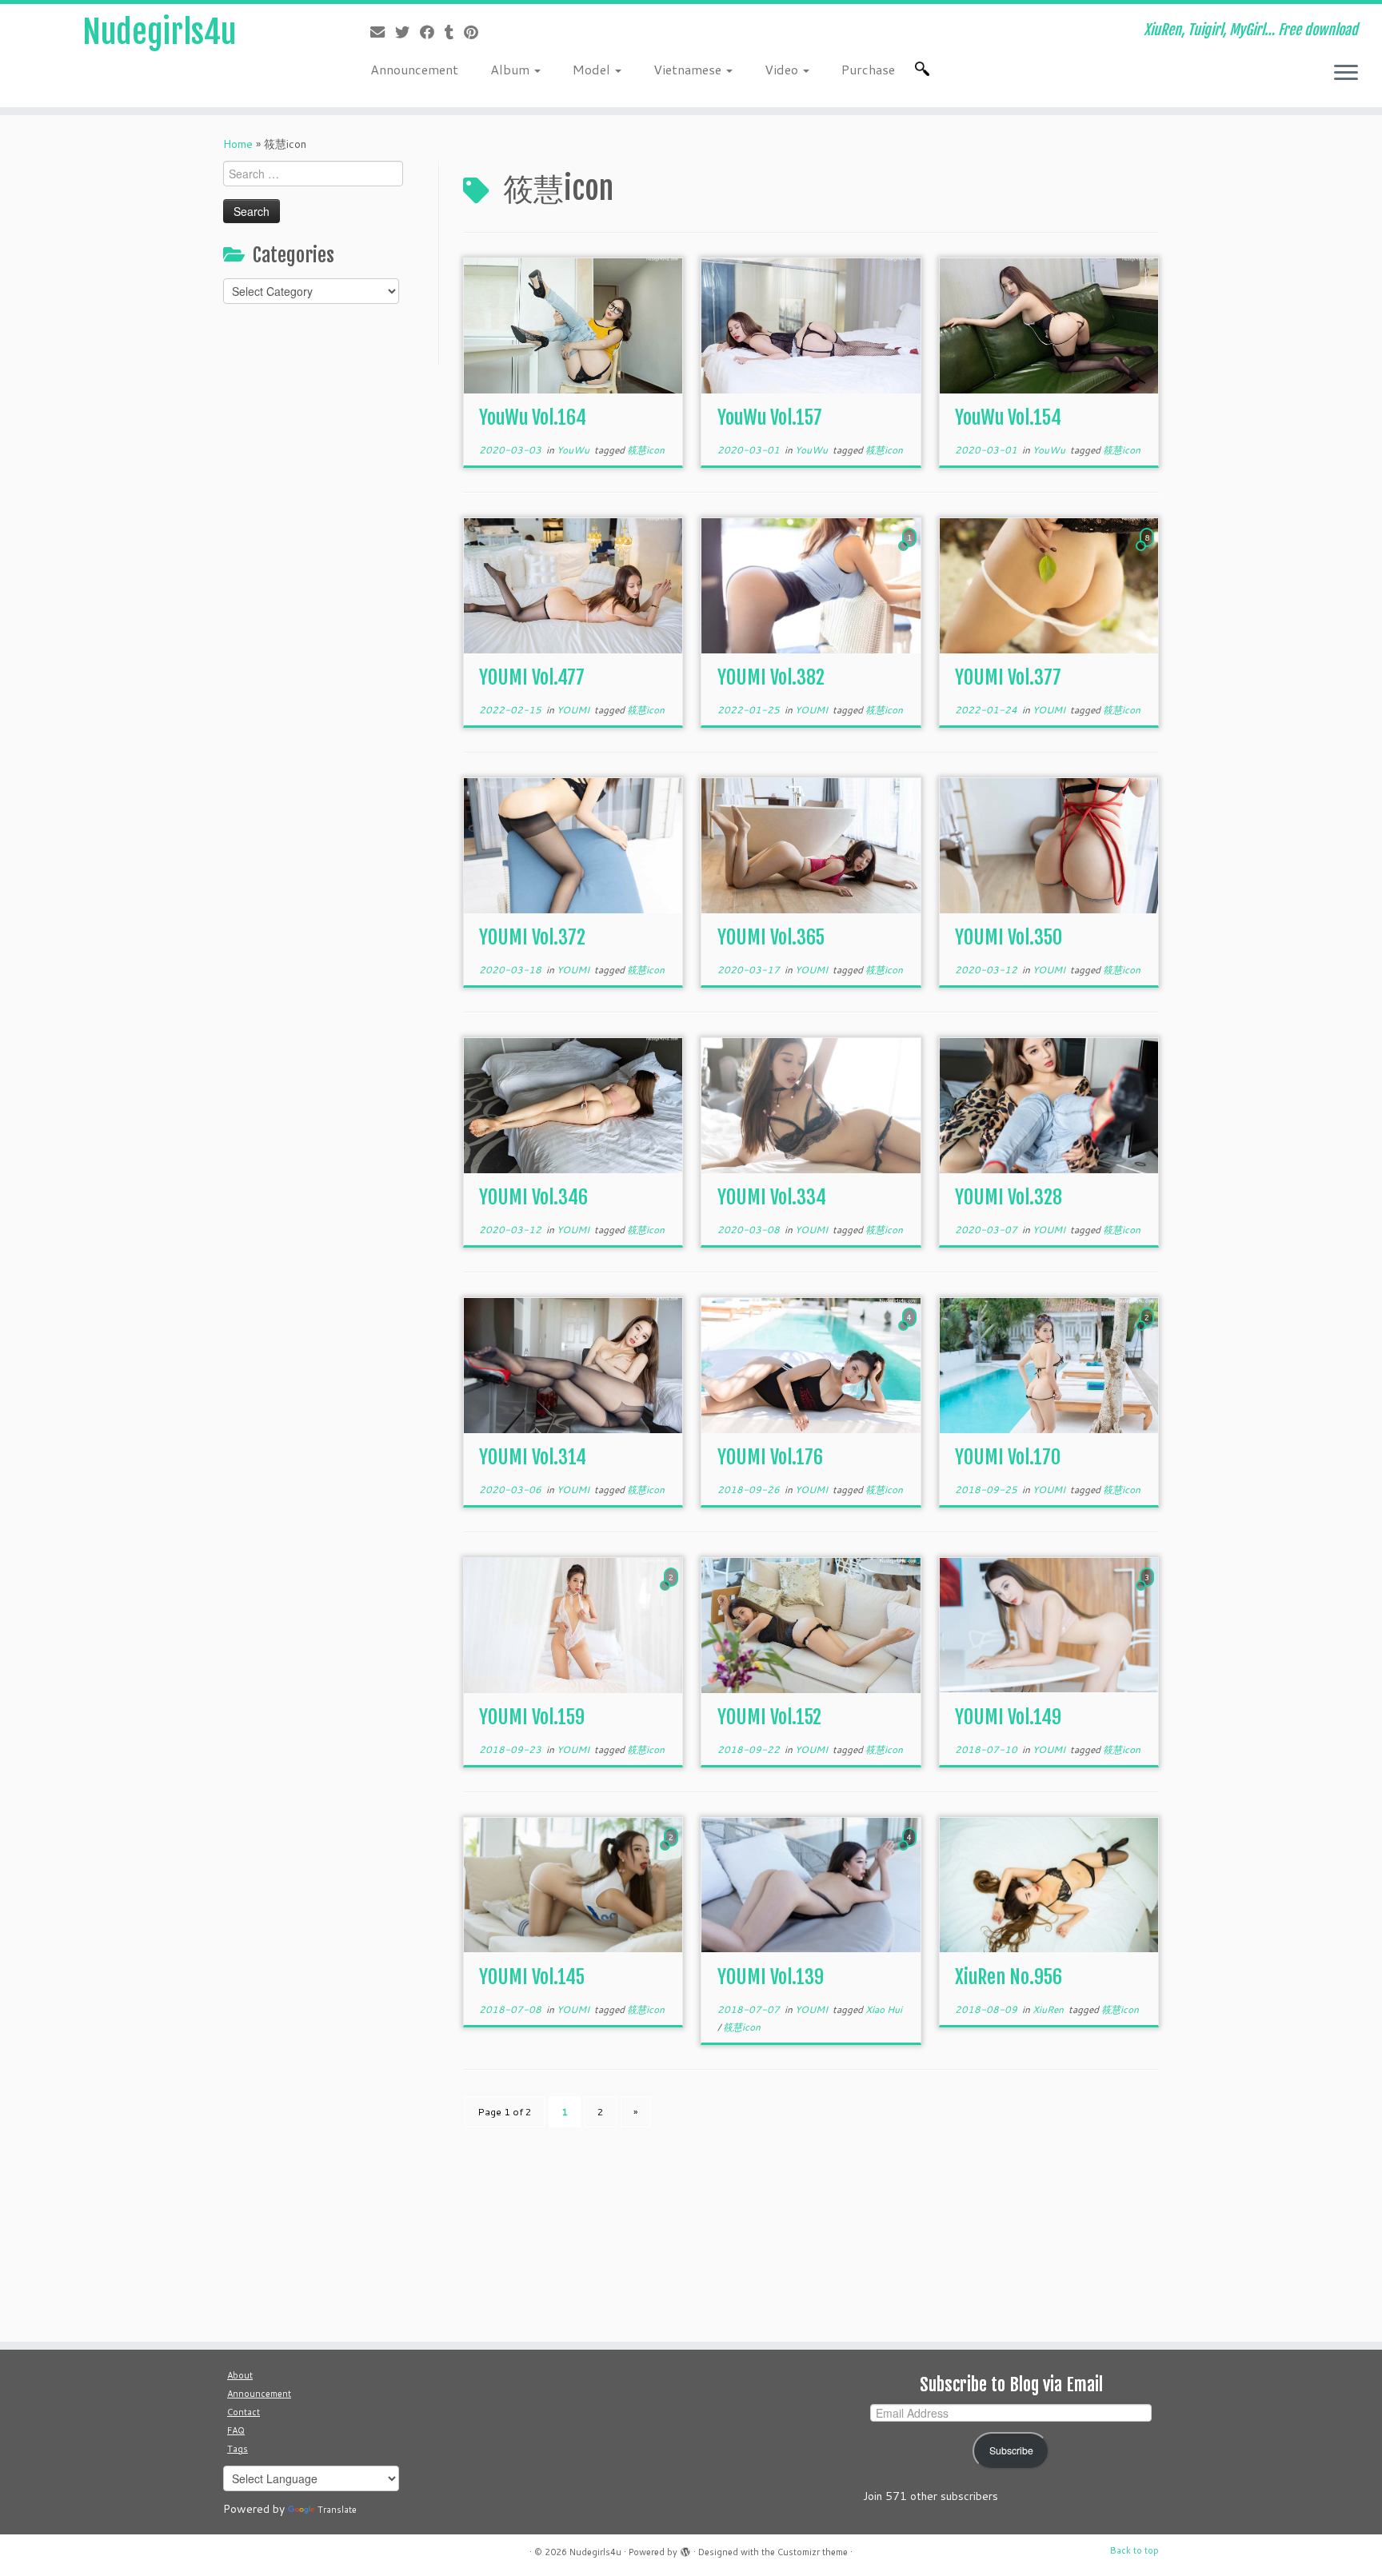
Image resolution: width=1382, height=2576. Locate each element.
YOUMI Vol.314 (533, 1457)
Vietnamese (689, 69)
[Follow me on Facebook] (432, 32)
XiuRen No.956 (1009, 1977)
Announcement (414, 69)
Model (593, 69)
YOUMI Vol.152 (769, 1717)
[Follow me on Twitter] (407, 32)
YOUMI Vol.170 (1008, 1457)
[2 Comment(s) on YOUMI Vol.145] (673, 1852)
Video (783, 69)
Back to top (1134, 2550)
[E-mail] (383, 32)
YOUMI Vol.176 (770, 1457)
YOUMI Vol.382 (771, 677)
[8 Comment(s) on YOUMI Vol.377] (1148, 553)
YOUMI (574, 710)
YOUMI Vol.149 (1008, 1717)
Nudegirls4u (159, 32)
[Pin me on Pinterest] (476, 32)
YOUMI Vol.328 (1009, 1197)
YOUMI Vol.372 (532, 937)
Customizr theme (813, 2552)
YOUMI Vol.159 (532, 1717)
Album (511, 69)
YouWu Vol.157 (770, 417)
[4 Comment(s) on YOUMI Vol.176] (911, 1332)
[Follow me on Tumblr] (454, 32)
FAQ (236, 2430)
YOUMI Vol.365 (771, 937)
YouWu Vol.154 (1008, 417)
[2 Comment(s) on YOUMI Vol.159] (673, 1592)
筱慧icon (646, 450)
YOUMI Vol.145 (532, 1977)
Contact (244, 2412)
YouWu (574, 450)
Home (238, 144)
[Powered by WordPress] (685, 2549)
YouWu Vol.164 (533, 417)
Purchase (868, 69)
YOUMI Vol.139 (771, 1977)
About (240, 2375)
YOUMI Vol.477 (532, 677)
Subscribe (1011, 2450)
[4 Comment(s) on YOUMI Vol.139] (911, 1852)
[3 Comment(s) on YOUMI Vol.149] (1148, 1592)
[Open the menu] (1346, 74)
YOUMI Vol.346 (533, 1197)
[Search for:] (925, 69)
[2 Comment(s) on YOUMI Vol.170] (1148, 1332)
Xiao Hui (884, 2009)
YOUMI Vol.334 (772, 1197)
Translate (337, 2510)
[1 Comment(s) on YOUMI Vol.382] (911, 553)
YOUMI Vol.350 (1009, 937)
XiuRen (1049, 2009)
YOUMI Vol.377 (1008, 677)
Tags (238, 2449)
